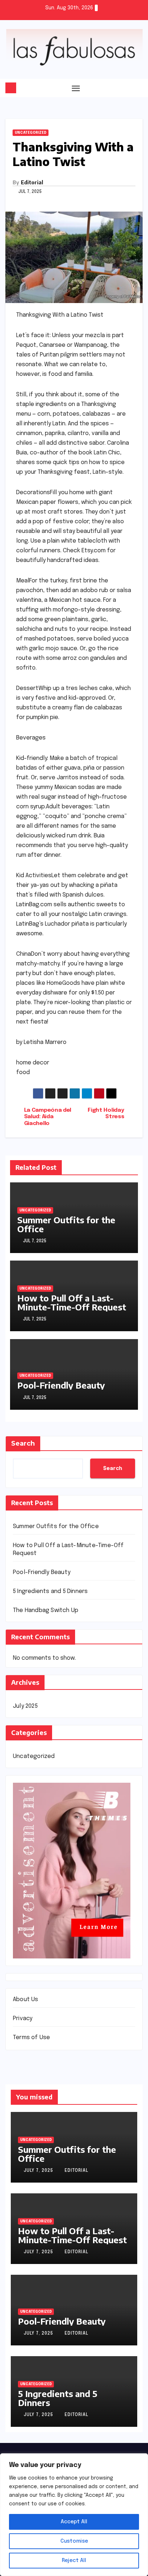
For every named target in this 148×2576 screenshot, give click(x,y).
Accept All (74, 2522)
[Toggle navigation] (76, 88)
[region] (74, 2515)
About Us (26, 2000)
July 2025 (25, 1706)
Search (23, 1443)
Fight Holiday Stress (106, 1114)
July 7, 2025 (39, 2171)
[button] (138, 88)
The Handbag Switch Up (46, 1610)
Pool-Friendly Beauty (61, 1385)
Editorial (32, 182)
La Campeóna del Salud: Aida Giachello (48, 1117)
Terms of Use (31, 2038)
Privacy (23, 2019)
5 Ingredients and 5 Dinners (50, 1591)
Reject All (74, 2561)
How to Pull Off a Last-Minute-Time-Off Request (72, 1302)
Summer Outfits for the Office (66, 1224)
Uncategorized (31, 133)
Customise (74, 2541)
